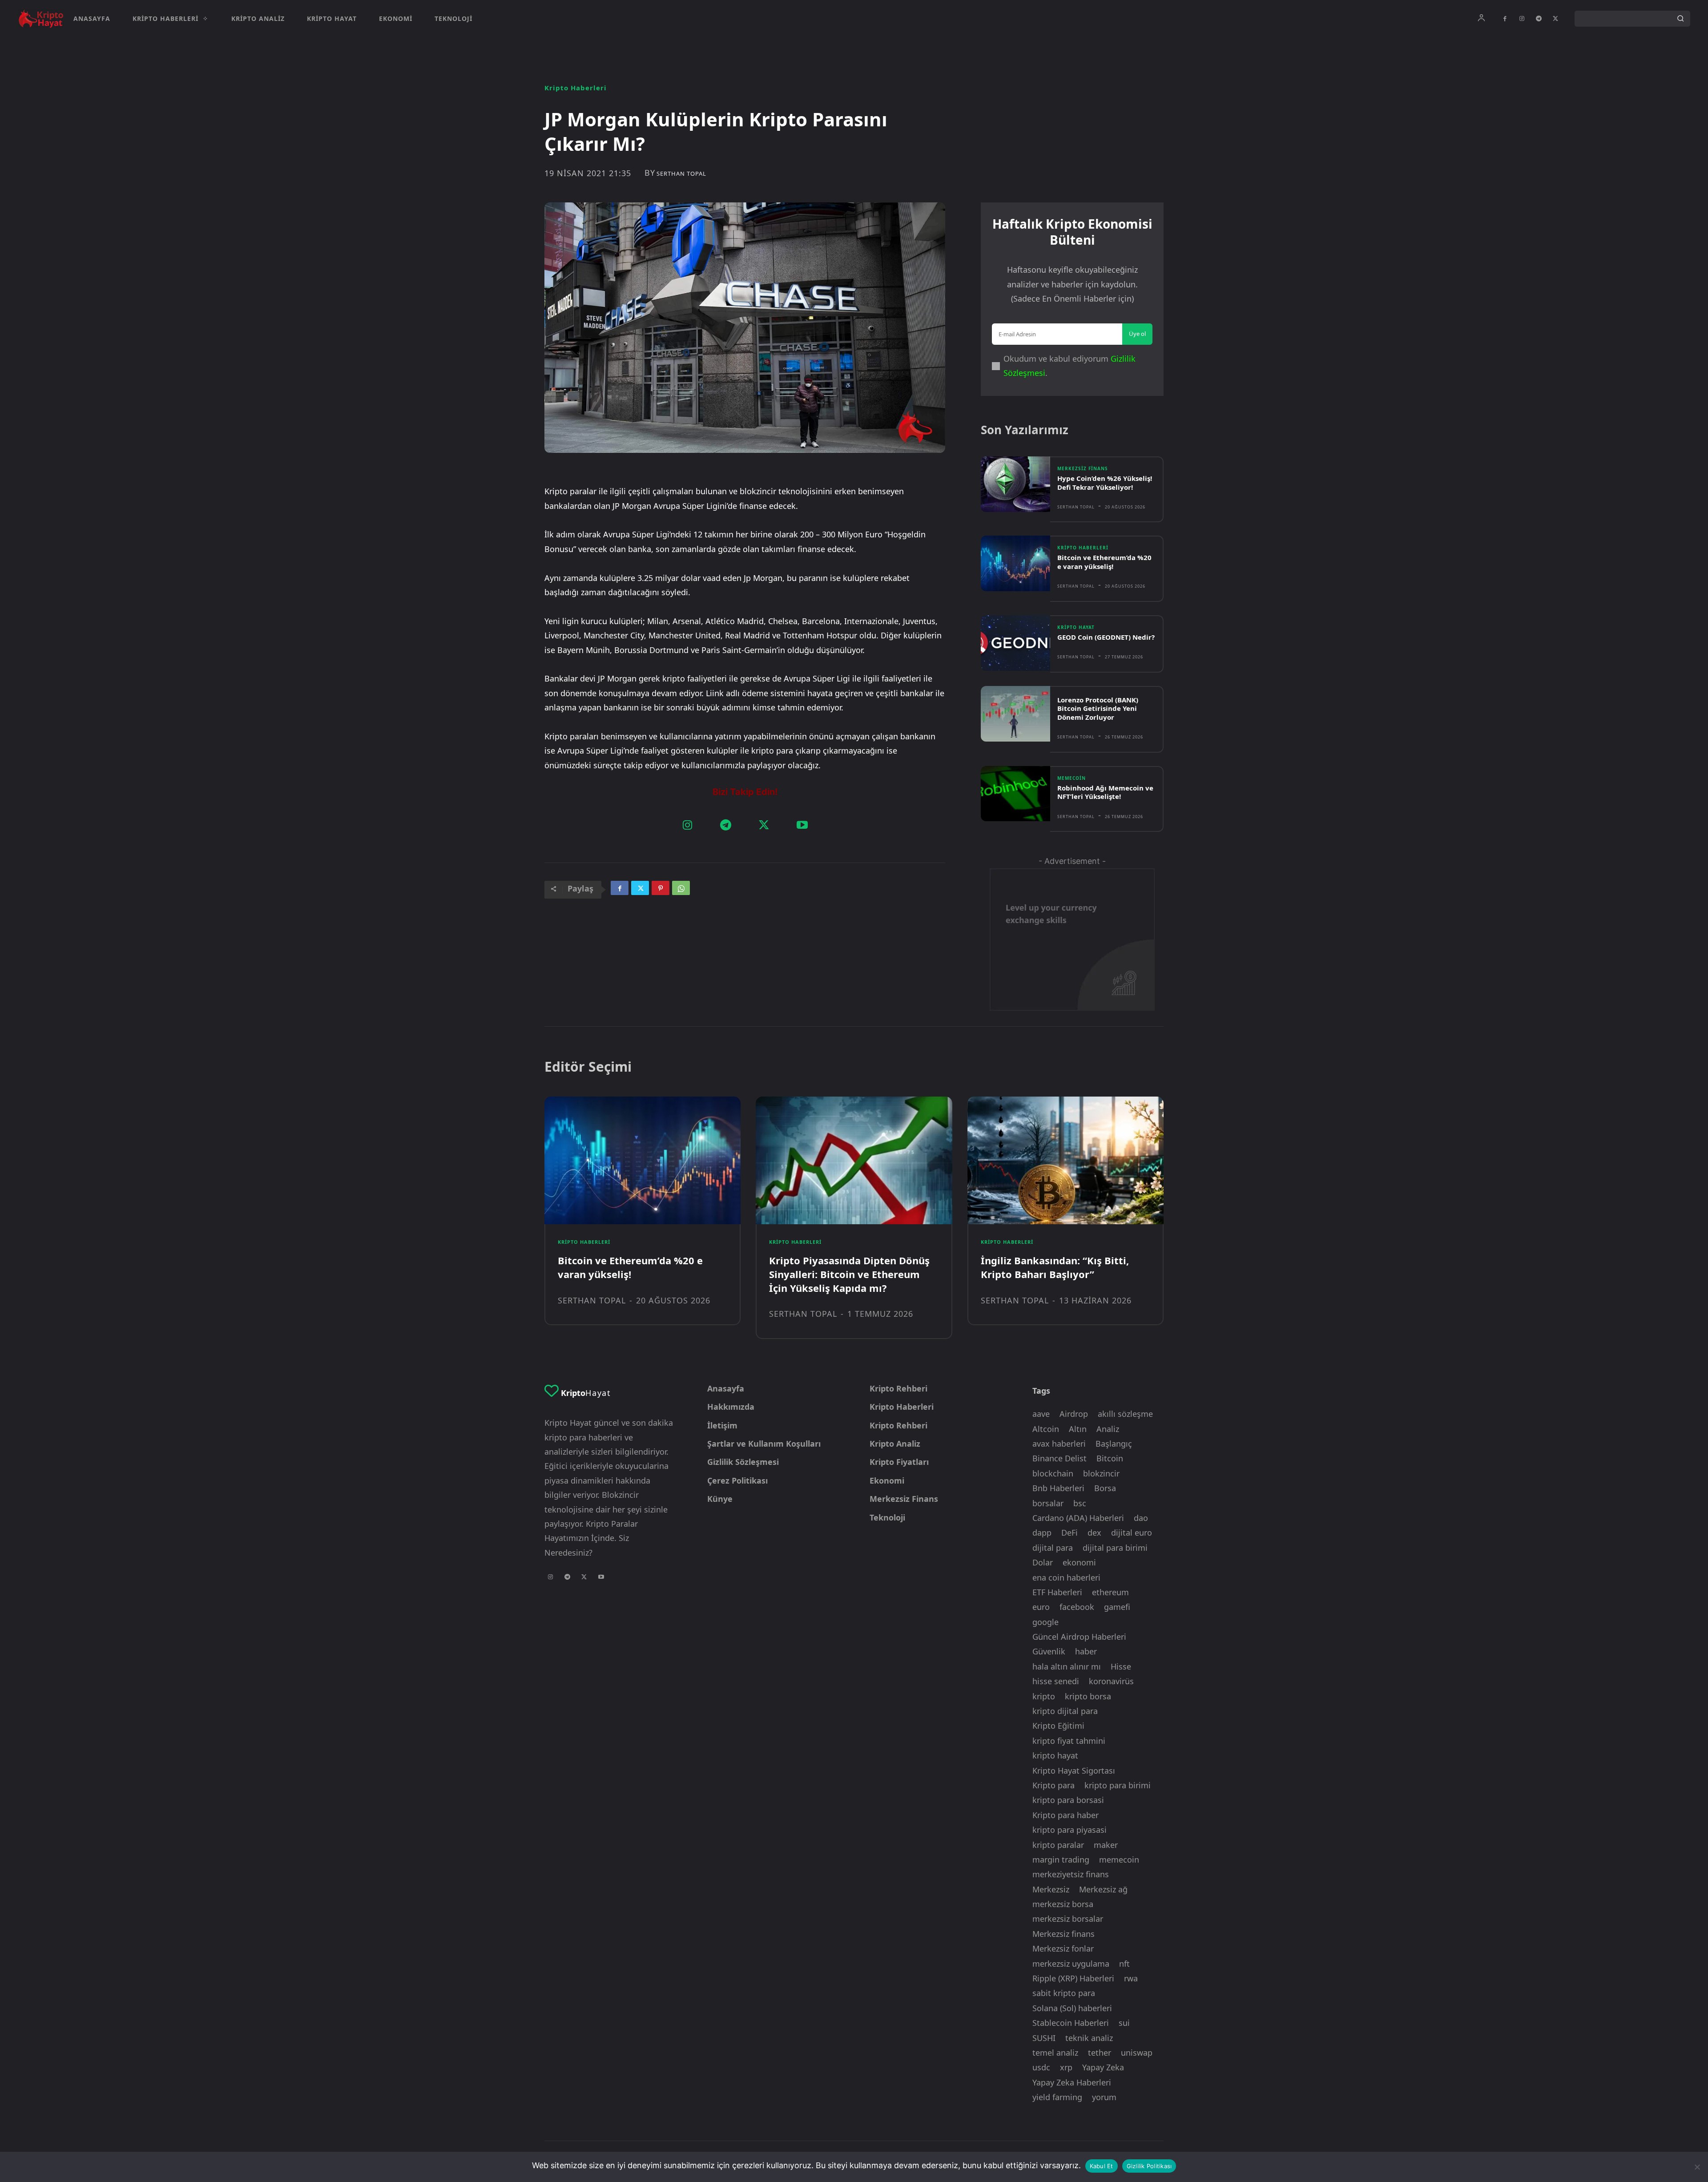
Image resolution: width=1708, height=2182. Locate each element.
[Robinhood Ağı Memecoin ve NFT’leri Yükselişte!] (1015, 794)
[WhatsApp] (681, 890)
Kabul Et (1102, 2166)
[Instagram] (1522, 19)
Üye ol (1137, 334)
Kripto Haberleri (576, 88)
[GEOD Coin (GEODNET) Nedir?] (1015, 643)
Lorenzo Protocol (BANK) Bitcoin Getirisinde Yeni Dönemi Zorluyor (1098, 708)
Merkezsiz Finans (1083, 468)
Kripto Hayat (1076, 627)
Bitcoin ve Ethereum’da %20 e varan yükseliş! (1104, 562)
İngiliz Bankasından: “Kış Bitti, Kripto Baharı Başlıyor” (1055, 1267)
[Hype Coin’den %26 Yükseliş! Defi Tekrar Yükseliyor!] (1015, 484)
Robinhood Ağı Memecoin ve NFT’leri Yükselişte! (1105, 792)
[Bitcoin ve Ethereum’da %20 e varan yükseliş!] (1015, 563)
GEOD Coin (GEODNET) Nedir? (1106, 637)
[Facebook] (1505, 19)
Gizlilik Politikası (1149, 2166)
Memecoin (1072, 778)
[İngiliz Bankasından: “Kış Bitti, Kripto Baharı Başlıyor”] (1065, 1160)
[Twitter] (1555, 19)
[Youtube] (802, 826)
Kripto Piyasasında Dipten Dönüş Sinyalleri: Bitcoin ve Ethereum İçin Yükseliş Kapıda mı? (849, 1274)
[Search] (1680, 19)
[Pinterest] (661, 890)
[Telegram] (1539, 19)
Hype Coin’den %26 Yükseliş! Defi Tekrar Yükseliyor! (1105, 483)
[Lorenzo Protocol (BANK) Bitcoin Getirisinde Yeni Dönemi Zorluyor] (1015, 714)
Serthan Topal (681, 174)
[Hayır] (1697, 2167)
